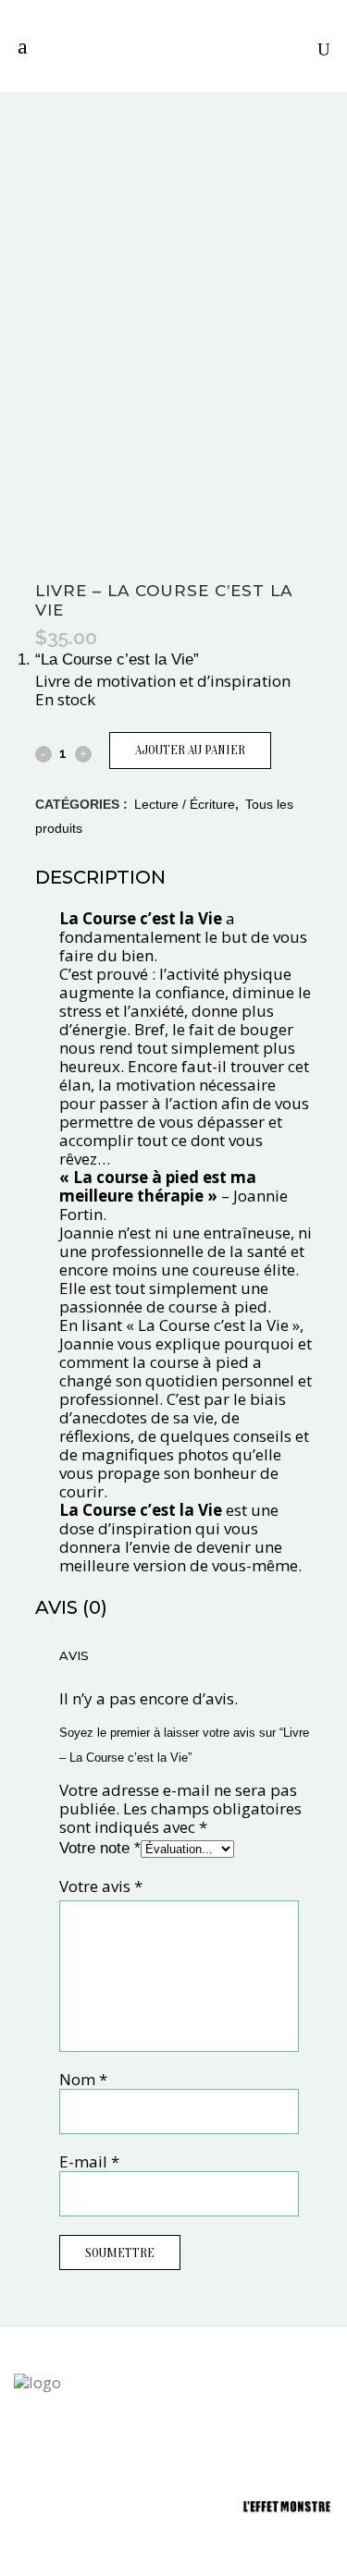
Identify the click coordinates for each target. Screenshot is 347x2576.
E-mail (89, 2161)
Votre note (100, 1848)
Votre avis (101, 1886)
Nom (83, 2079)
